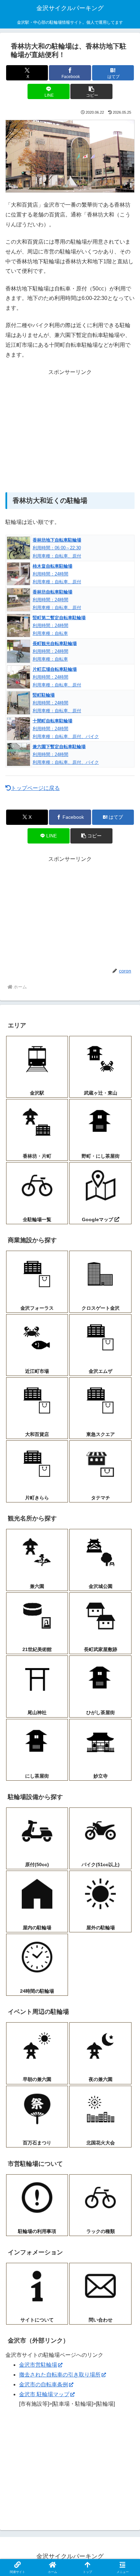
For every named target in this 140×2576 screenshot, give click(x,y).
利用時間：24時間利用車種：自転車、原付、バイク (66, 729)
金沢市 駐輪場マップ (44, 2394)
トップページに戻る (35, 788)
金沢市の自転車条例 (43, 2384)
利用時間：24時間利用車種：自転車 (59, 626)
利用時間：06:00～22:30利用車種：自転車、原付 (57, 548)
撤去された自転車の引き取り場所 (60, 2375)
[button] (91, 91)
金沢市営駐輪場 (38, 2365)
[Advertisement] (70, 431)
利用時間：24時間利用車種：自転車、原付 (57, 574)
